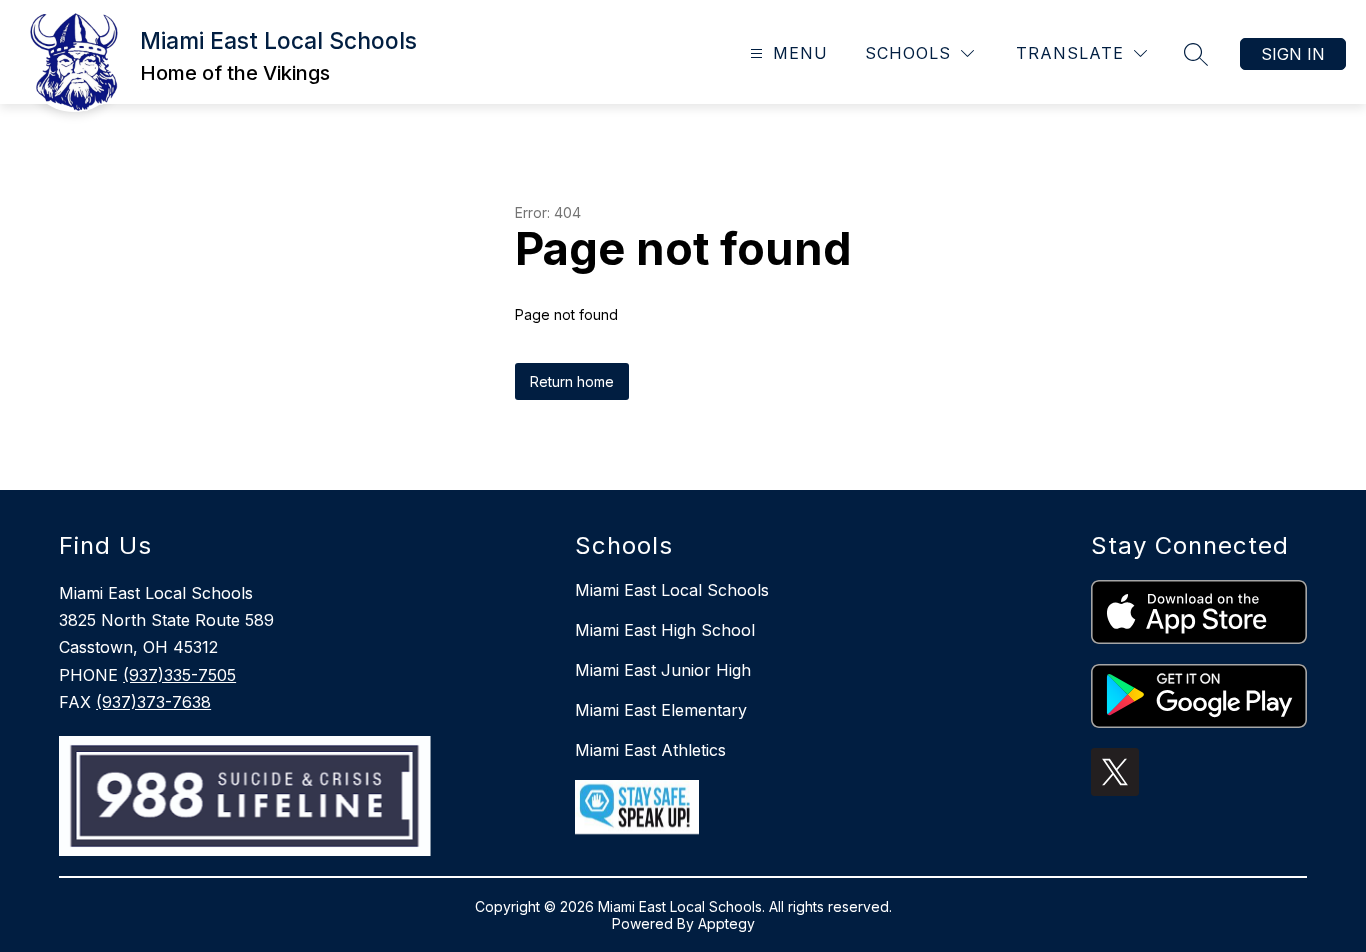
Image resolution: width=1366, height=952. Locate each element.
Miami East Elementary (661, 710)
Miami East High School (665, 630)
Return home (572, 381)
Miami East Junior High (663, 670)
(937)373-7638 (153, 702)
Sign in (1293, 54)
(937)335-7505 (179, 675)
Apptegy (726, 923)
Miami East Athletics (650, 750)
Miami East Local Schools (672, 590)
